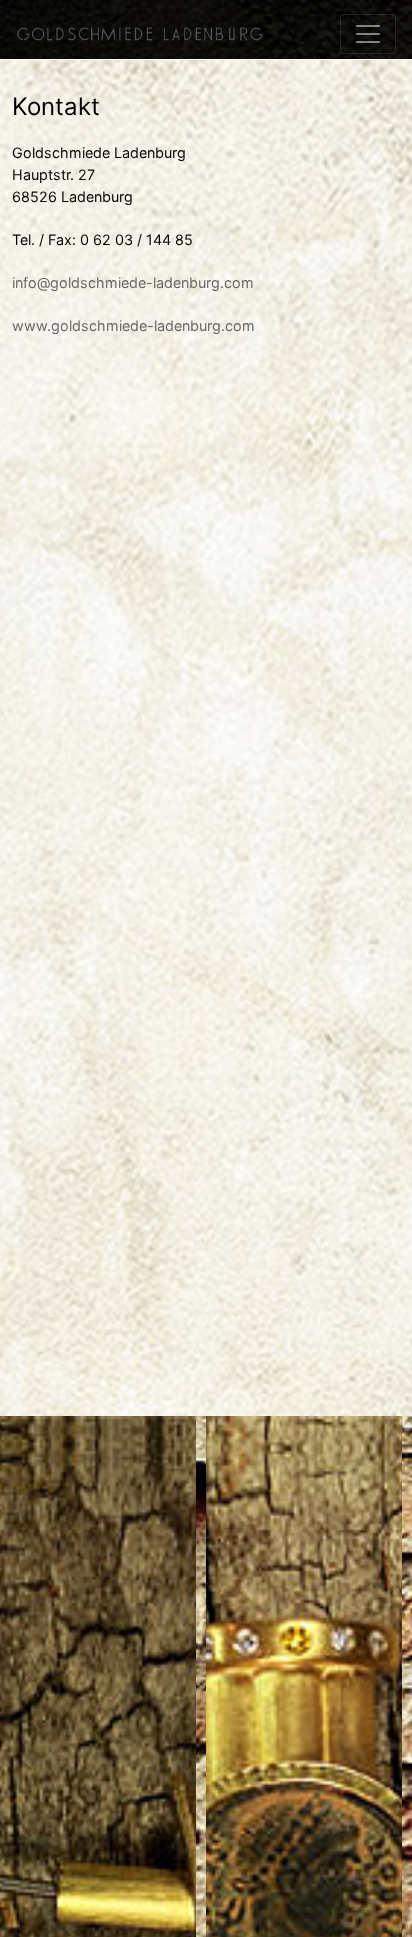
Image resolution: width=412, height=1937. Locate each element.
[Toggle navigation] (368, 34)
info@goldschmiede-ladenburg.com (133, 282)
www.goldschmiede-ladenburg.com (133, 325)
